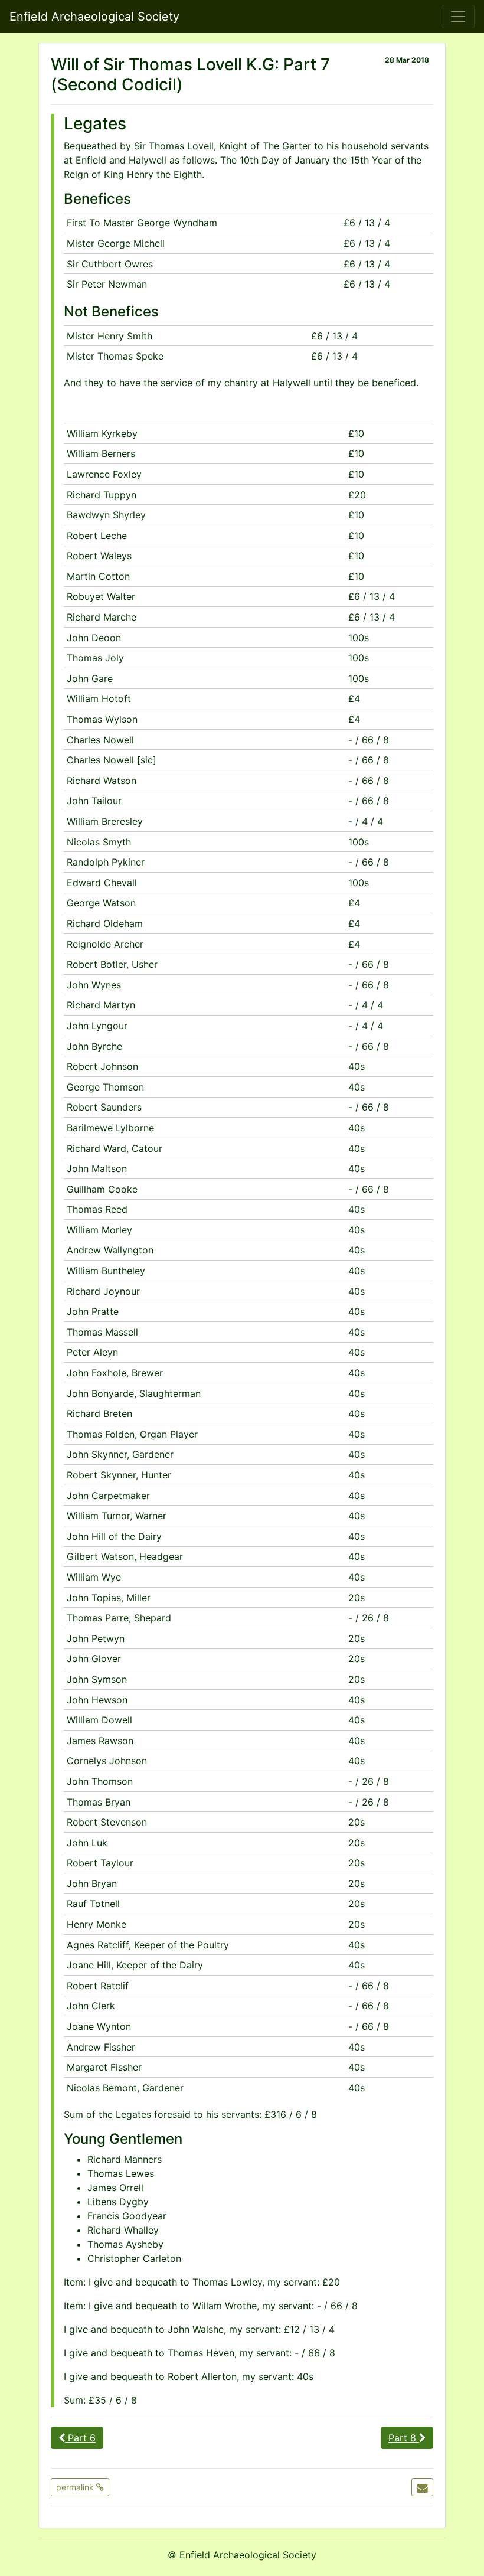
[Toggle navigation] (458, 17)
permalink (76, 2487)
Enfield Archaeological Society (94, 17)
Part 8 (404, 2438)
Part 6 (80, 2438)
